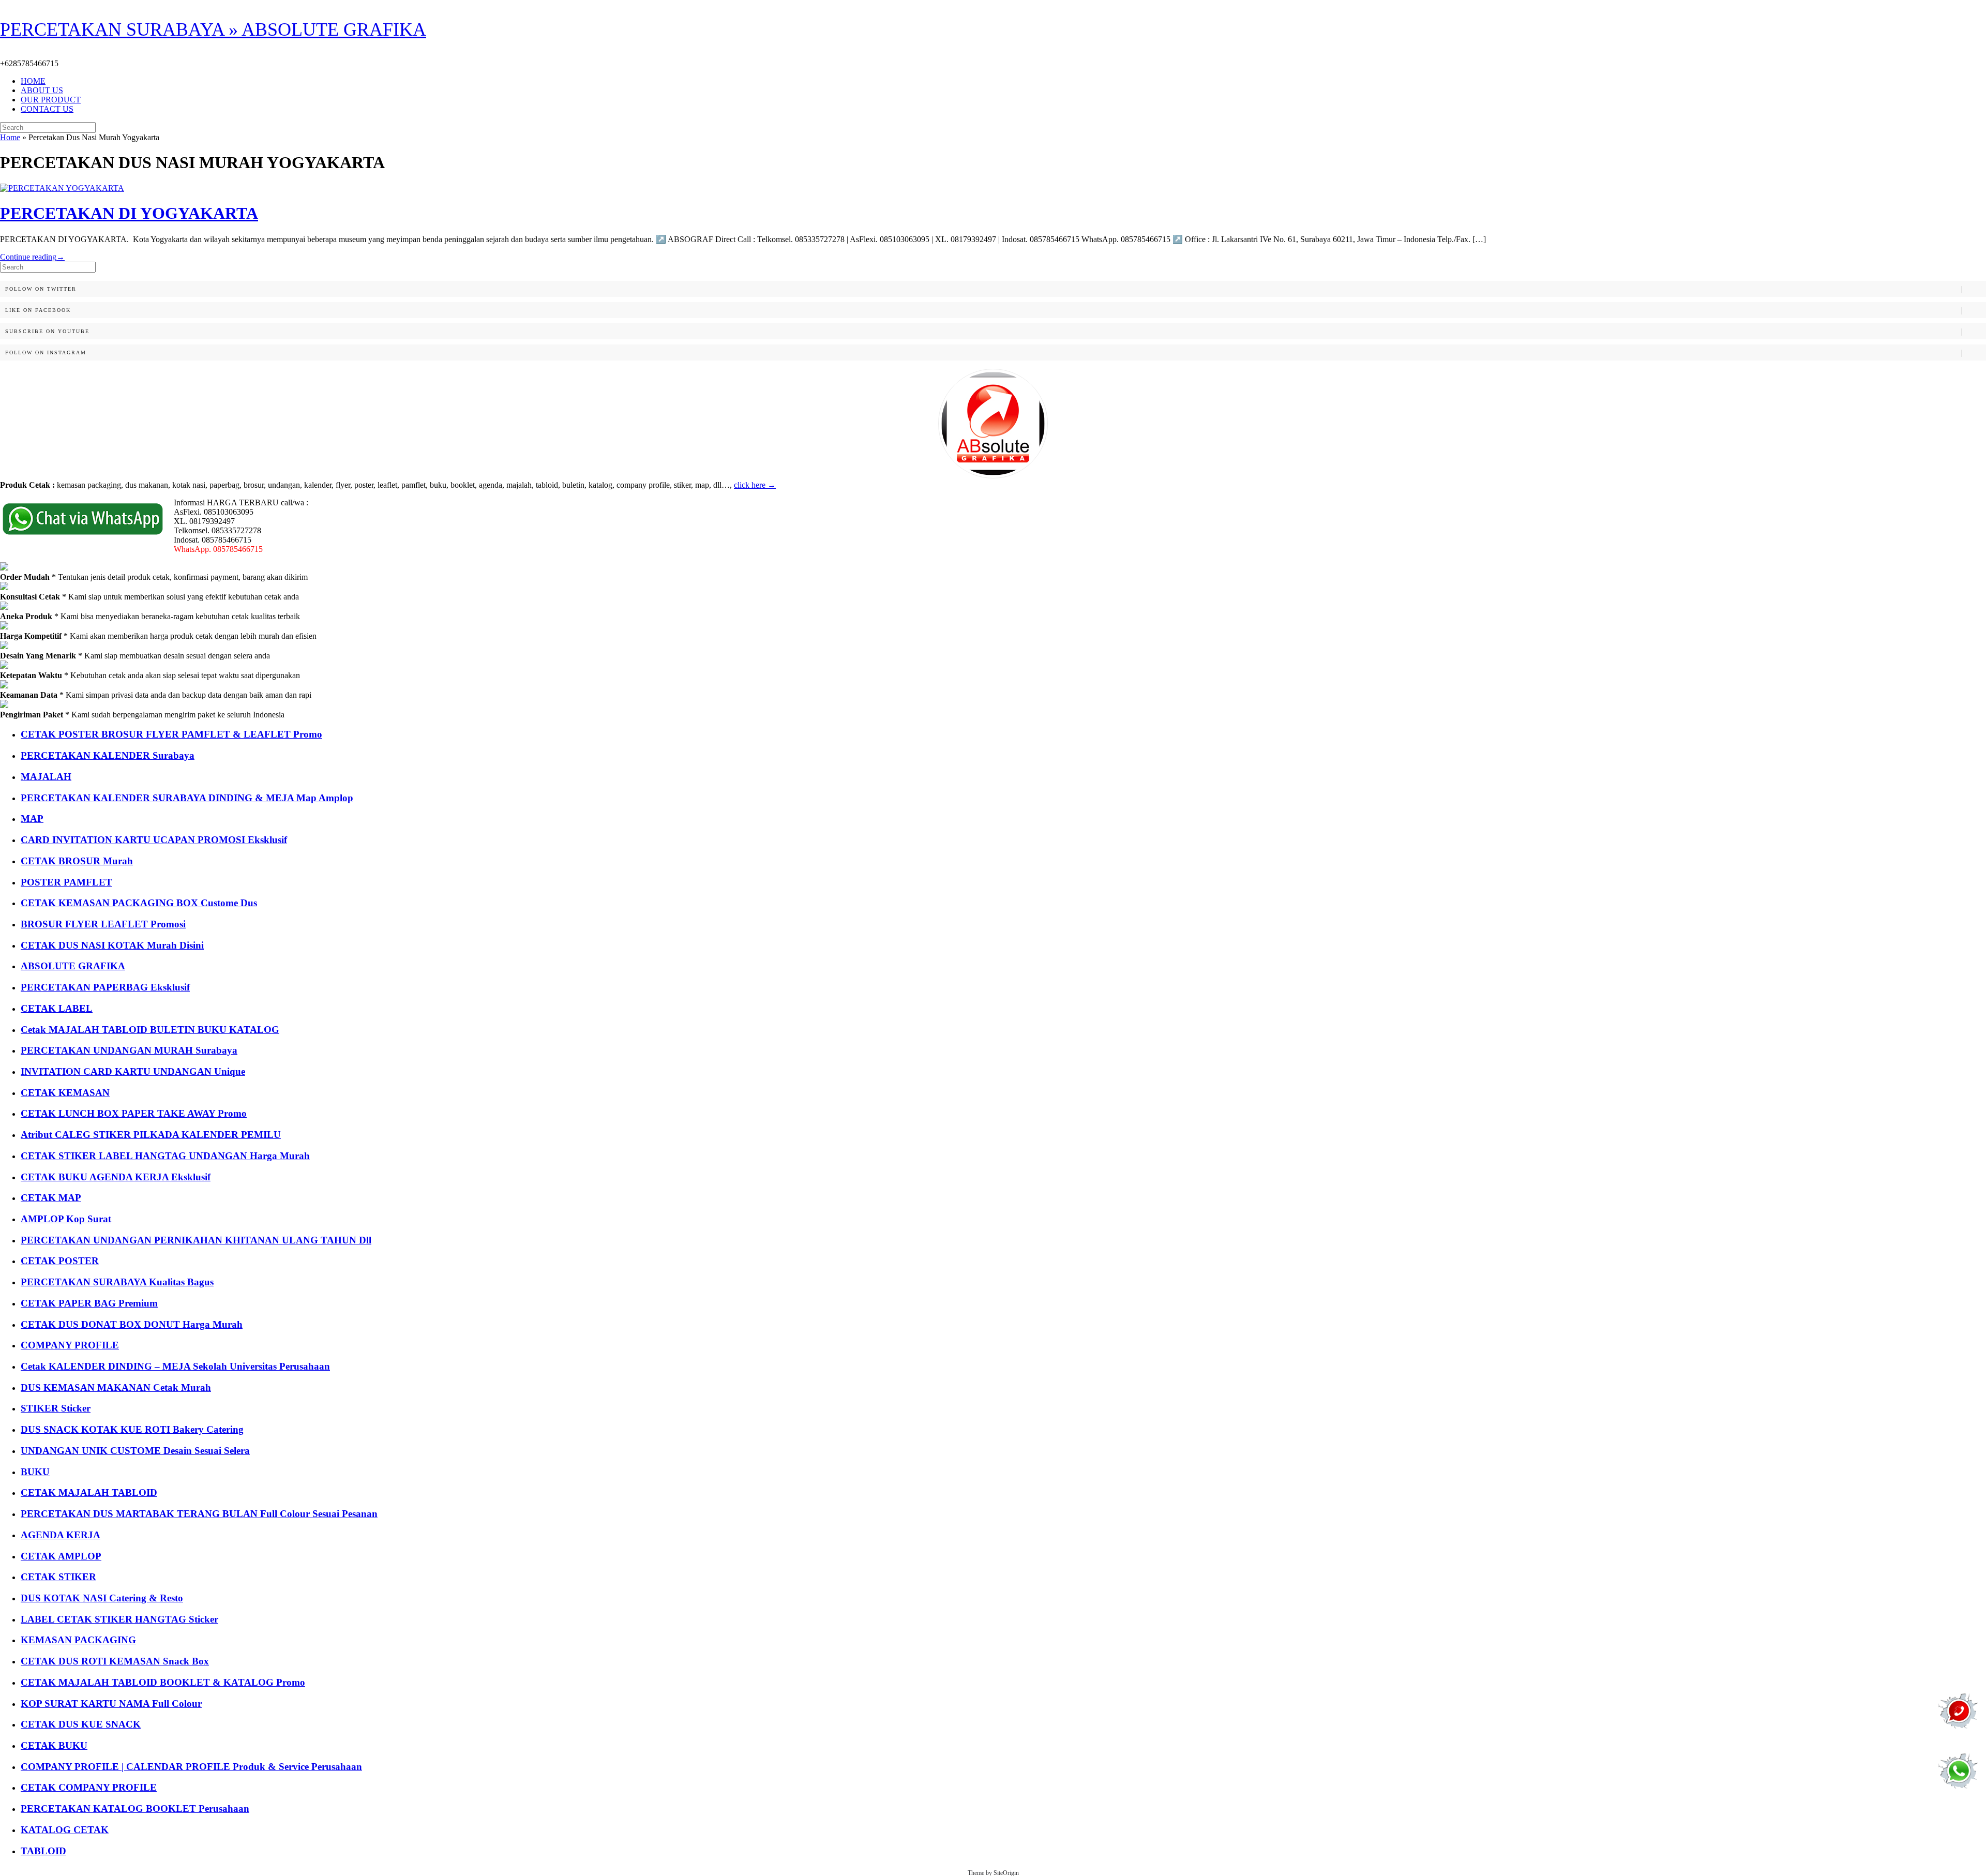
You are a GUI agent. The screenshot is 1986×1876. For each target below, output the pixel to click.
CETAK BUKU (54, 1745)
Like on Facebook (38, 310)
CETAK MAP (51, 1198)
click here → (755, 485)
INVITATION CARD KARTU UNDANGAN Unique (133, 1071)
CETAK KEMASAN (65, 1093)
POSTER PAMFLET (66, 882)
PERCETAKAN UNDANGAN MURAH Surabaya (129, 1050)
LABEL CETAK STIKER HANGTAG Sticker (119, 1619)
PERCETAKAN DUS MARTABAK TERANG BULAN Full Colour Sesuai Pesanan (199, 1514)
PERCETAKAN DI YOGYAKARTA (129, 213)
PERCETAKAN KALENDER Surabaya (108, 755)
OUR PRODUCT (51, 100)
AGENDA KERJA (61, 1535)
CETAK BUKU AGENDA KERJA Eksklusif (116, 1177)
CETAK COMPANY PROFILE (89, 1787)
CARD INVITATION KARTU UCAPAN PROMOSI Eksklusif (154, 840)
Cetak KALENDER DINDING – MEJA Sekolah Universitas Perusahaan (175, 1366)
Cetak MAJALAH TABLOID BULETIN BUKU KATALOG (150, 1030)
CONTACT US (47, 109)
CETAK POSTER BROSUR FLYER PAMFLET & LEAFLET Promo (171, 734)
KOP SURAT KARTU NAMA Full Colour (111, 1704)
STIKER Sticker (56, 1408)
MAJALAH (46, 777)
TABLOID (43, 1851)
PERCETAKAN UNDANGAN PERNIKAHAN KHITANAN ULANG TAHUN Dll (196, 1240)
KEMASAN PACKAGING (78, 1640)
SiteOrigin (1006, 1873)
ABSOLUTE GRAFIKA (73, 966)
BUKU (35, 1472)
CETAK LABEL (57, 1008)
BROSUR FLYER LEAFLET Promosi (103, 924)
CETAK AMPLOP (61, 1556)
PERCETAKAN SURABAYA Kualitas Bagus (117, 1282)
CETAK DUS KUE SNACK (81, 1724)
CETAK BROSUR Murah (77, 861)
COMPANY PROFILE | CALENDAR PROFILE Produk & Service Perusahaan (191, 1767)
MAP (32, 819)
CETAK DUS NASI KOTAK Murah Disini (112, 945)
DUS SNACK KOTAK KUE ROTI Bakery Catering (132, 1429)
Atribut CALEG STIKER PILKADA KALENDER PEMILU (151, 1135)
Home (10, 137)
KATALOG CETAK (65, 1830)
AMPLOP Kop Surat (66, 1219)
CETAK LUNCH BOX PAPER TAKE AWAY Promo (134, 1113)
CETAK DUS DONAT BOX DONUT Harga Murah (132, 1324)
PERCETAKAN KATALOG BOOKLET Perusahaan (135, 1809)
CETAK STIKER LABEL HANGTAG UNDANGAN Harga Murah (165, 1156)
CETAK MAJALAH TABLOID (89, 1492)
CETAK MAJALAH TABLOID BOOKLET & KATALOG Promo (163, 1682)
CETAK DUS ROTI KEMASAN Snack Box (115, 1661)
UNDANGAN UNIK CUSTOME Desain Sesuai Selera (135, 1451)
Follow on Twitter (41, 289)
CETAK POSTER (60, 1261)
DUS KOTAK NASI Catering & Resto (102, 1598)
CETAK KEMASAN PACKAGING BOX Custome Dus (139, 903)
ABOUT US (42, 90)
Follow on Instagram (46, 352)
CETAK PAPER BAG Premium (89, 1303)
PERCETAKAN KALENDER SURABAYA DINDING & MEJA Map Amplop (187, 798)
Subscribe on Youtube (47, 331)
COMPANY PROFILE (70, 1345)
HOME (33, 81)
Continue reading (32, 257)
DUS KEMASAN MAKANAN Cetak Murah (116, 1387)
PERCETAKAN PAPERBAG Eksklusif (105, 987)
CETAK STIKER (58, 1577)
